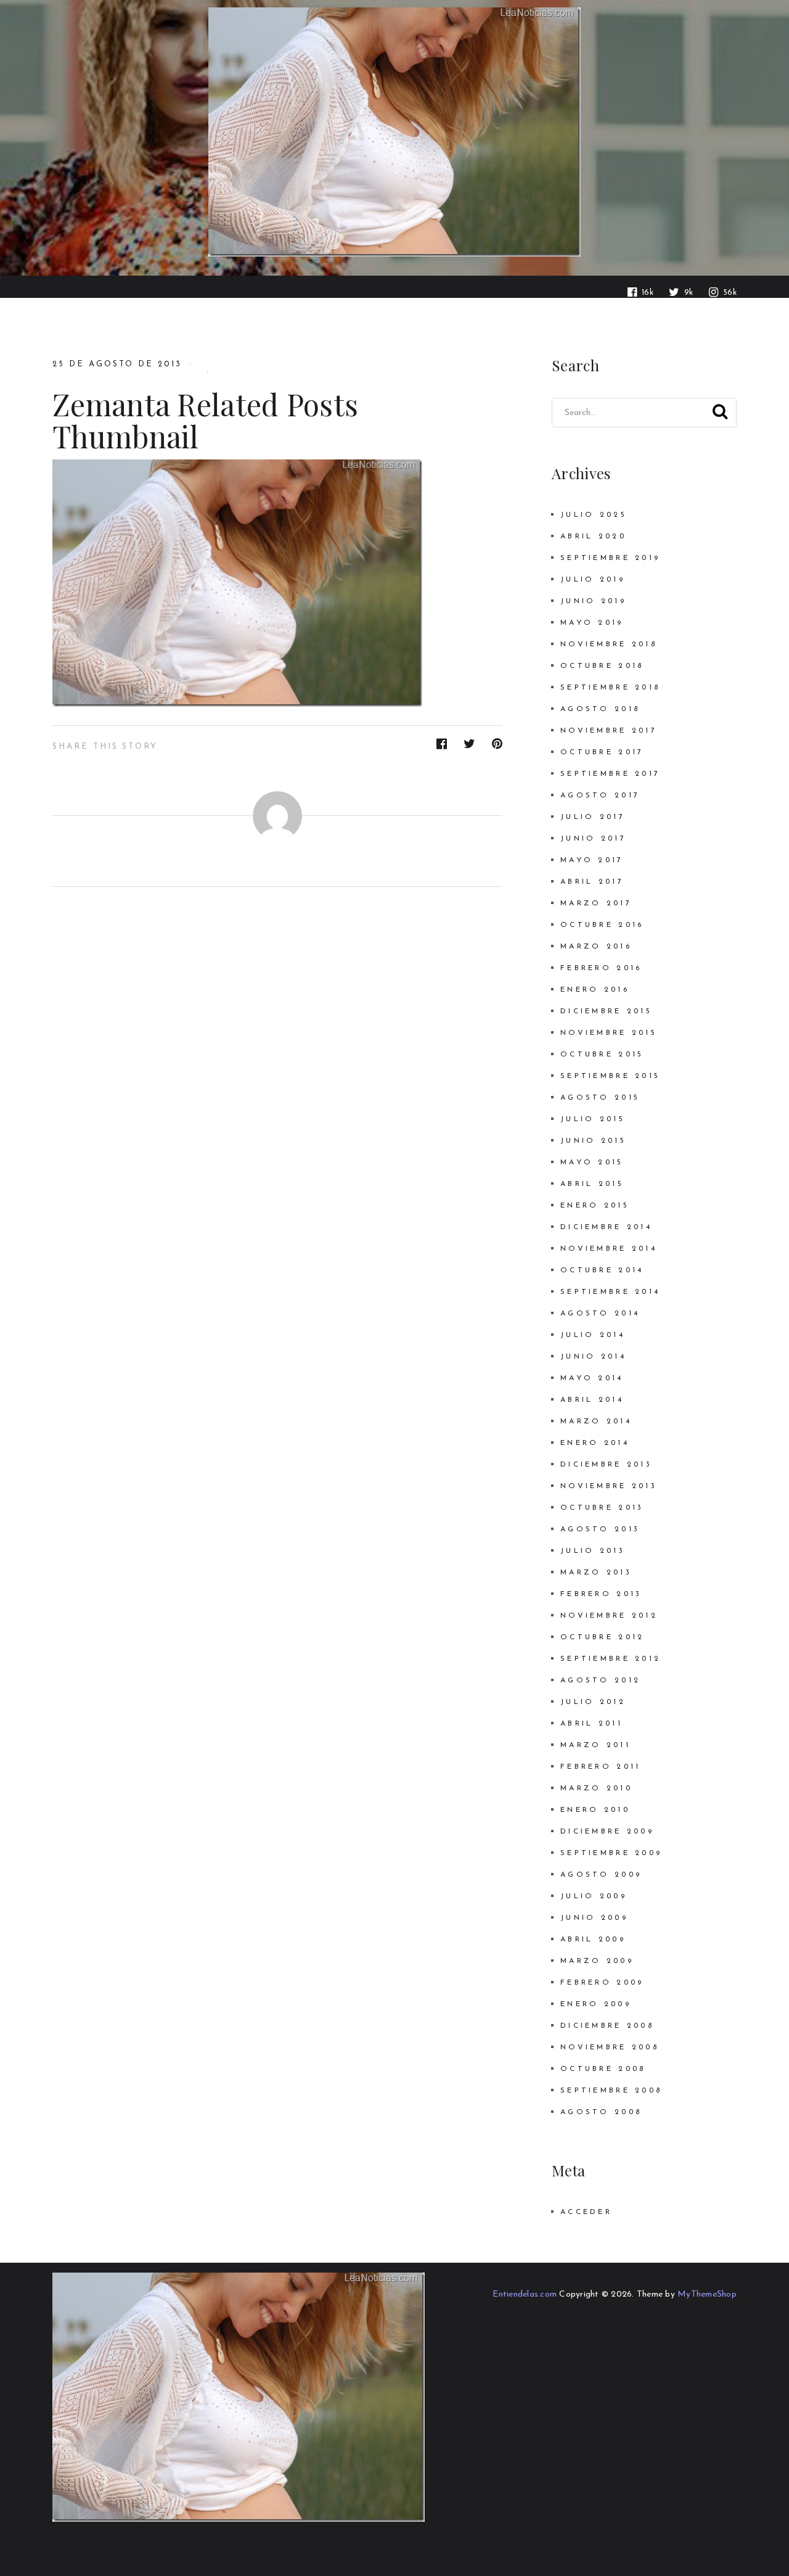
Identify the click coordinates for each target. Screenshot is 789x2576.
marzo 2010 (596, 1788)
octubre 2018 (602, 666)
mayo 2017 (592, 860)
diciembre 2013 (606, 1465)
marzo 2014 (596, 1422)
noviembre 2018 (609, 644)
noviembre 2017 (609, 731)
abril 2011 (591, 1724)
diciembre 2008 (607, 2026)
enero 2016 (595, 990)
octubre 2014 (602, 1270)
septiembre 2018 (610, 688)
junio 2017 (593, 839)
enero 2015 (595, 1206)
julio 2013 (593, 1551)
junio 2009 (594, 1918)
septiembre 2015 (610, 1076)
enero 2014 (595, 1443)
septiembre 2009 (611, 1853)
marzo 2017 (596, 903)
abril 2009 (593, 1940)
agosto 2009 (601, 1875)
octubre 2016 (602, 925)
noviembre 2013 (609, 1486)
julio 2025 (594, 515)
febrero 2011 (600, 1767)
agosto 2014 (600, 1314)
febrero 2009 (602, 1983)
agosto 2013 (600, 1529)
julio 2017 (593, 817)
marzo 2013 (596, 1573)
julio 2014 (593, 1335)
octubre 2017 (602, 752)
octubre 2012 (602, 1637)
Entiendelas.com (525, 2294)
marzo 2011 (595, 1745)
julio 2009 (594, 1896)
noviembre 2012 (609, 1616)
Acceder (586, 2212)
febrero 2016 (601, 968)
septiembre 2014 (610, 1292)
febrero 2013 (601, 1594)
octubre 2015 (602, 1055)
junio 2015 (593, 1141)
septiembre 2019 (610, 558)
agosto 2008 (601, 2112)
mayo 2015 (592, 1162)
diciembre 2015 (606, 1011)
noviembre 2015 (609, 1033)
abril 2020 (593, 537)
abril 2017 (592, 882)
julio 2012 (593, 1702)
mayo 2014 (592, 1378)
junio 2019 (593, 601)
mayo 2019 (592, 623)
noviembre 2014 (609, 1249)
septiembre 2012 (611, 1659)
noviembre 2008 (610, 2047)
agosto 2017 (600, 796)
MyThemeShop (707, 2294)
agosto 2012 (600, 1681)
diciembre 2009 (607, 1832)
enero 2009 (596, 2004)
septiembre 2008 (611, 2091)
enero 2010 (595, 1810)
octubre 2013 (602, 1508)
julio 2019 (593, 580)
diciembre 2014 (606, 1227)
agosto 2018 (600, 709)
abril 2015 (592, 1184)
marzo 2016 (596, 947)
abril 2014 (592, 1400)
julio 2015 (593, 1119)
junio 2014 (593, 1357)
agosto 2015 (600, 1098)
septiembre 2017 (610, 774)
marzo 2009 (597, 1961)
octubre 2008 (603, 2069)
